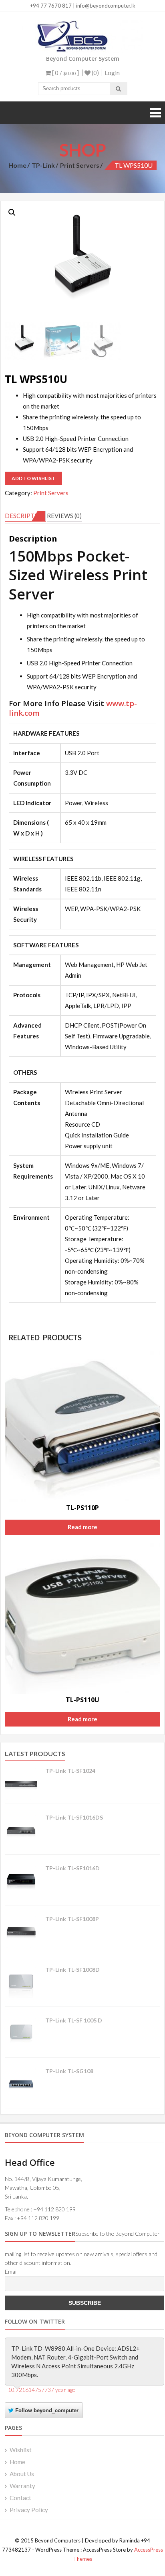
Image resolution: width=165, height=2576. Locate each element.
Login (112, 73)
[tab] (25, 516)
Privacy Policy (29, 2510)
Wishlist (21, 2450)
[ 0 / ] (65, 73)
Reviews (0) (64, 516)
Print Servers (80, 165)
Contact (20, 2498)
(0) (95, 73)
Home (17, 165)
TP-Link (43, 165)
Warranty (22, 2486)
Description (25, 516)
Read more (82, 1527)
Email (11, 2271)
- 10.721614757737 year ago (40, 2390)
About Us (22, 2474)
